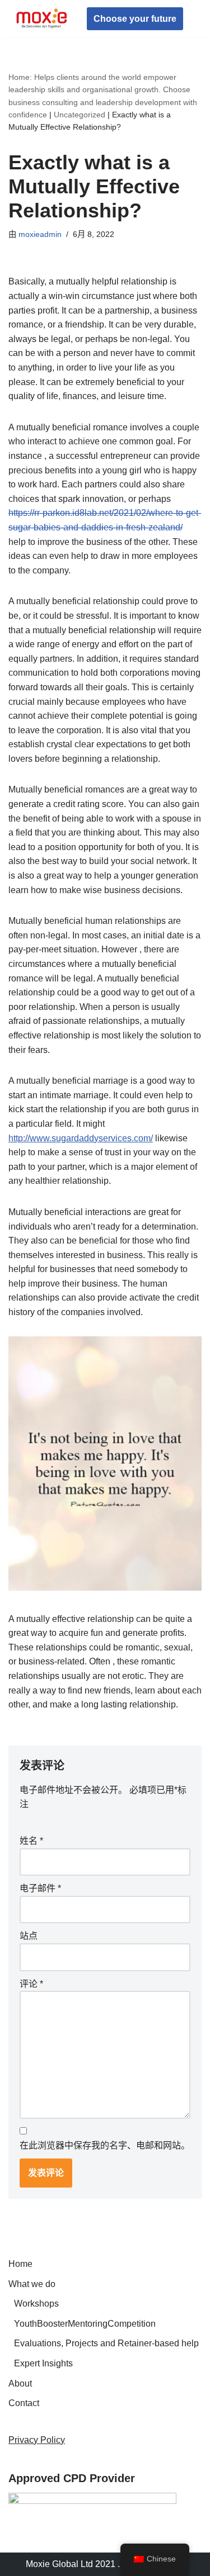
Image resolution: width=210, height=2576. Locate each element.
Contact (24, 2403)
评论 (31, 1984)
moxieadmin (40, 234)
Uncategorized (80, 115)
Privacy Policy (37, 2440)
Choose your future (135, 19)
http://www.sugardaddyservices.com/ (81, 1138)
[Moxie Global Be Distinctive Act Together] (42, 19)
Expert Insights (43, 2363)
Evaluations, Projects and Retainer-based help (106, 2343)
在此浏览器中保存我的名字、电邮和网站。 (105, 2145)
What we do (32, 2284)
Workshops (36, 2304)
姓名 (31, 1841)
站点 (29, 1936)
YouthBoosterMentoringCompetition (85, 2324)
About (20, 2383)
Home (20, 2264)
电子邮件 (40, 1888)
